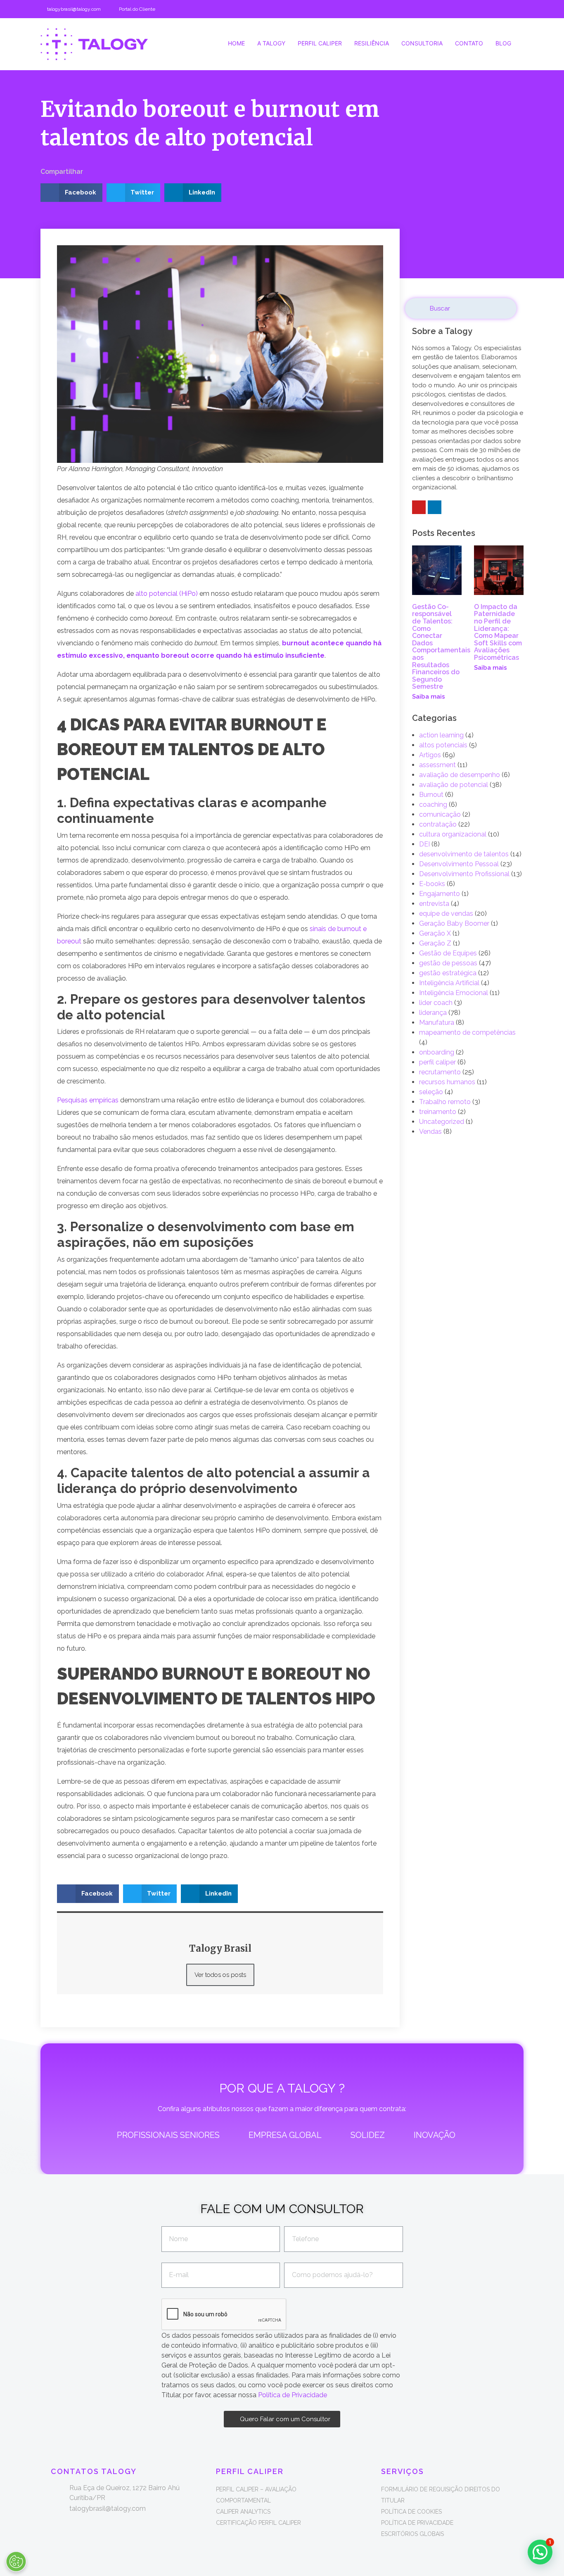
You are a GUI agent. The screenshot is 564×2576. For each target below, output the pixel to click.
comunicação (440, 814)
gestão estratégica (448, 973)
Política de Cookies (411, 2512)
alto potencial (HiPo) (167, 594)
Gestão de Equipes (448, 953)
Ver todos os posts (220, 1975)
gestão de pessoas (448, 963)
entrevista (434, 904)
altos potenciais (443, 745)
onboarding (437, 1052)
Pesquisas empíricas (88, 1100)
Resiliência (372, 43)
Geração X (435, 933)
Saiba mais (429, 697)
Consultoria (422, 43)
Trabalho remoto (445, 1102)
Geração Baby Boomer (454, 923)
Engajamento (440, 894)
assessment (437, 765)
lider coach (436, 1003)
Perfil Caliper (320, 43)
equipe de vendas (446, 914)
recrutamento (440, 1072)
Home (236, 43)
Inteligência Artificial (449, 983)
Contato (469, 43)
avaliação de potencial (454, 785)
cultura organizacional (453, 834)
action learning (441, 735)
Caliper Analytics (243, 2512)
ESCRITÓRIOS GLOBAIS (412, 2534)
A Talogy (271, 43)
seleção (431, 1092)
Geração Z (435, 943)
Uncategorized (442, 1122)
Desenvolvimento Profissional (464, 874)
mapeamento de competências (467, 1032)
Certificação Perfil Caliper (258, 2523)
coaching (433, 805)
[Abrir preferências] (16, 2562)
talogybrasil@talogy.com (74, 9)
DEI (424, 844)
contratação (438, 824)
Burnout (431, 795)
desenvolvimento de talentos (464, 854)
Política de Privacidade (293, 2395)
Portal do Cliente (137, 9)
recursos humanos (447, 1082)
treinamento (438, 1112)
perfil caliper (437, 1062)
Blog (503, 43)
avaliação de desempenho (460, 775)
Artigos (430, 755)
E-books (432, 884)
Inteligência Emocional (454, 993)
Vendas (430, 1132)
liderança (433, 1013)
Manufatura (437, 1023)
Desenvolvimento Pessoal (459, 864)
